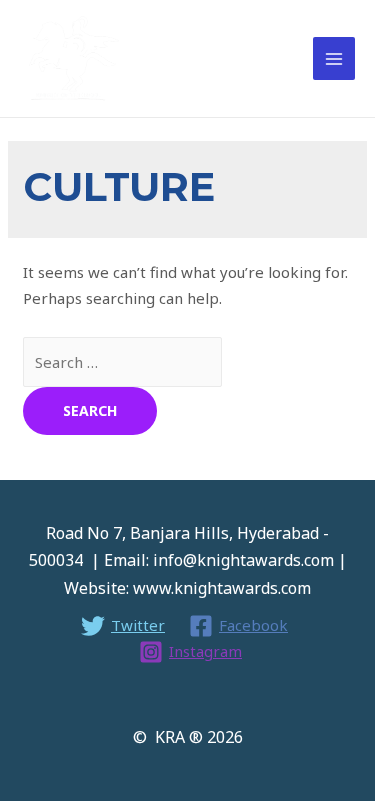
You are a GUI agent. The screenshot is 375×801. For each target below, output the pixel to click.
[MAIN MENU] (334, 58)
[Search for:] (122, 362)
